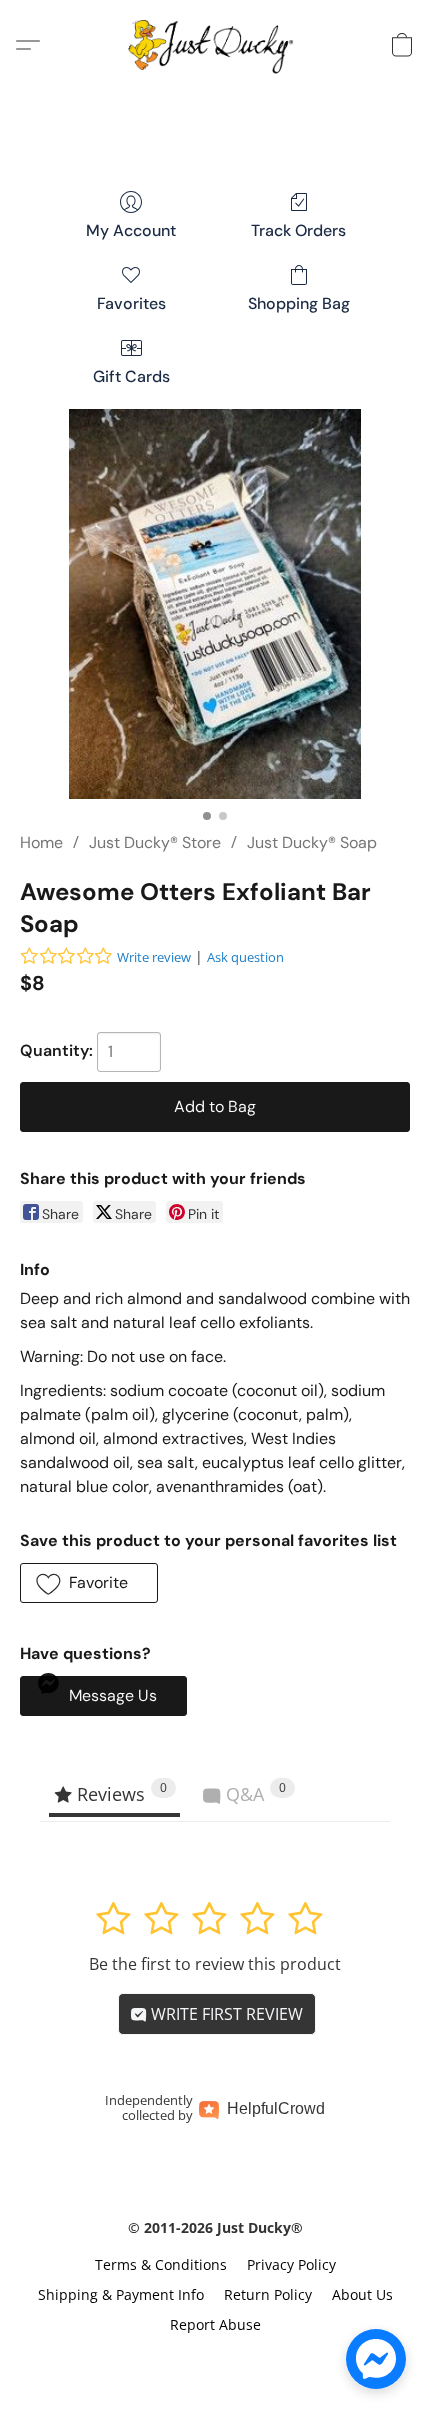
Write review (154, 957)
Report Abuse (215, 2324)
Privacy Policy (291, 2264)
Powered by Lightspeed (215, 2359)
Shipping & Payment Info (121, 2294)
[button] (215, 45)
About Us (362, 2294)
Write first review (225, 2014)
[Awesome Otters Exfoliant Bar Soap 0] (215, 604)
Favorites (131, 303)
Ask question (245, 957)
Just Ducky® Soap (312, 842)
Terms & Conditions (161, 2264)
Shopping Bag (299, 303)
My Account (131, 230)
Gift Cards (131, 376)
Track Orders (298, 230)
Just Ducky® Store (155, 842)
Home (41, 842)
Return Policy (268, 2294)
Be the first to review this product (215, 1964)
